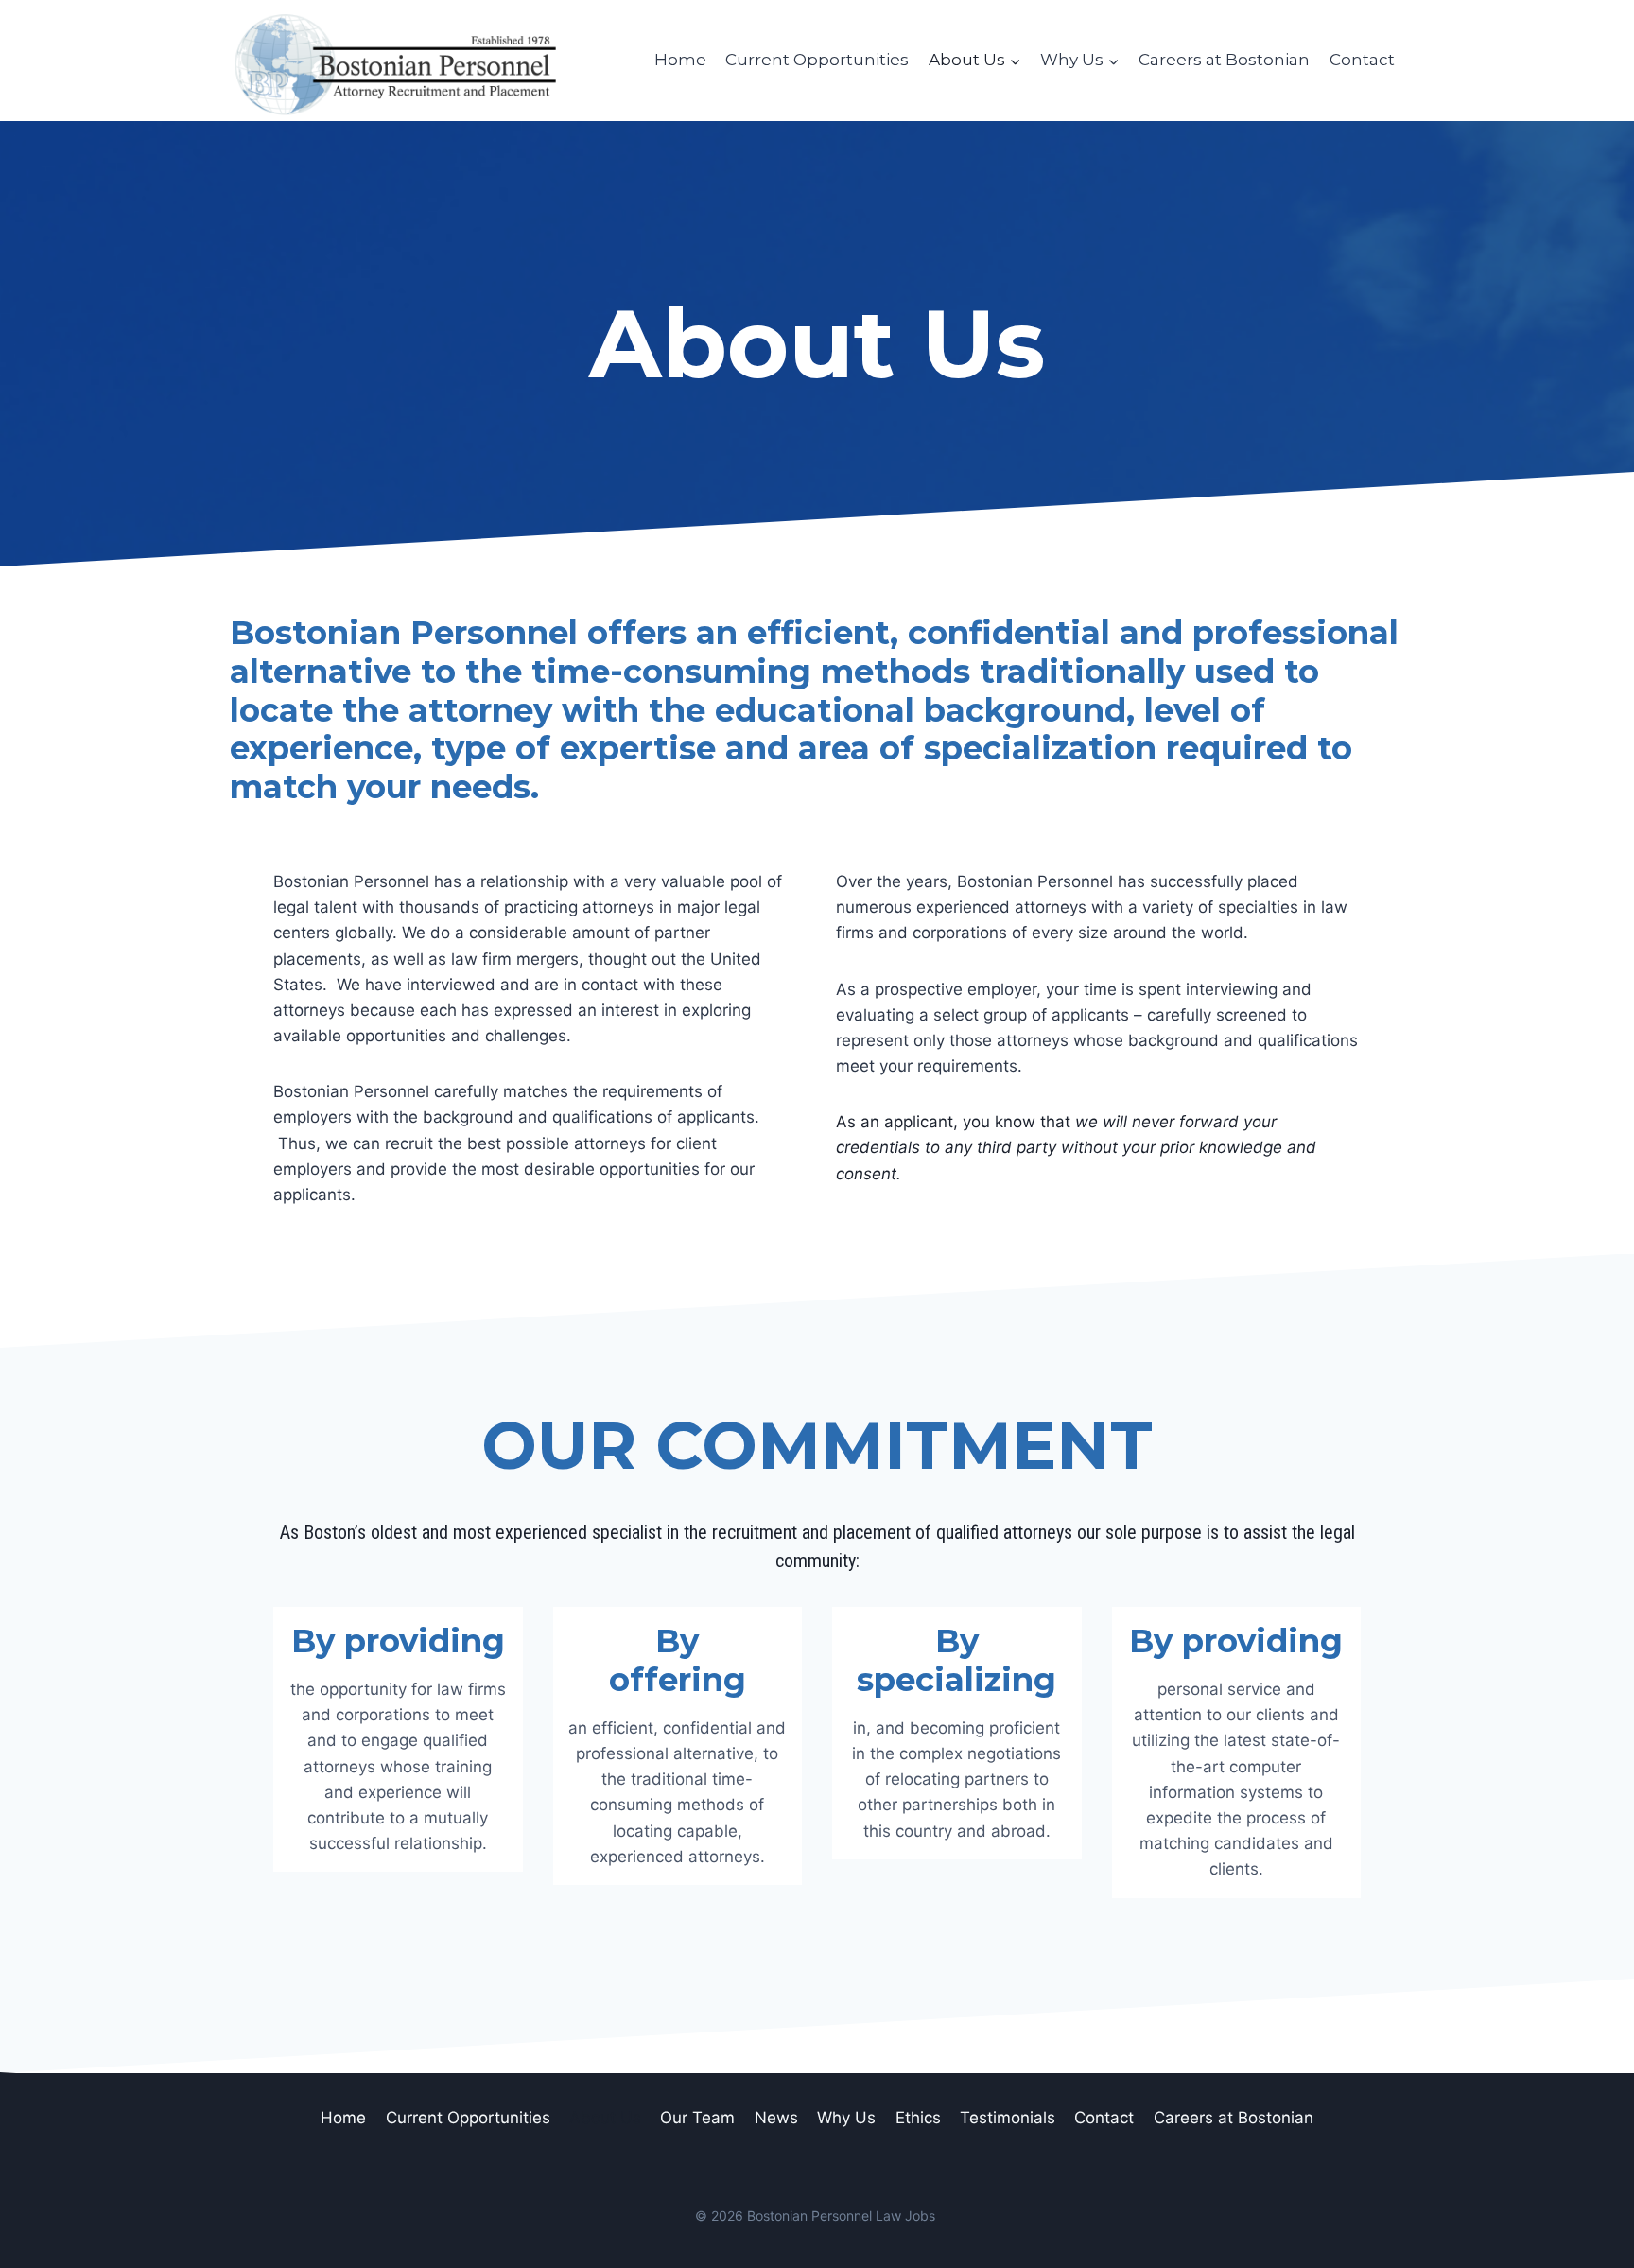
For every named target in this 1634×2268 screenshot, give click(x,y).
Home (680, 60)
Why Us (846, 2118)
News (776, 2118)
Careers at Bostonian (1224, 60)
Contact (1362, 60)
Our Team (697, 2118)
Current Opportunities (817, 60)
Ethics (918, 2118)
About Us (605, 2118)
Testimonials (1008, 2118)
